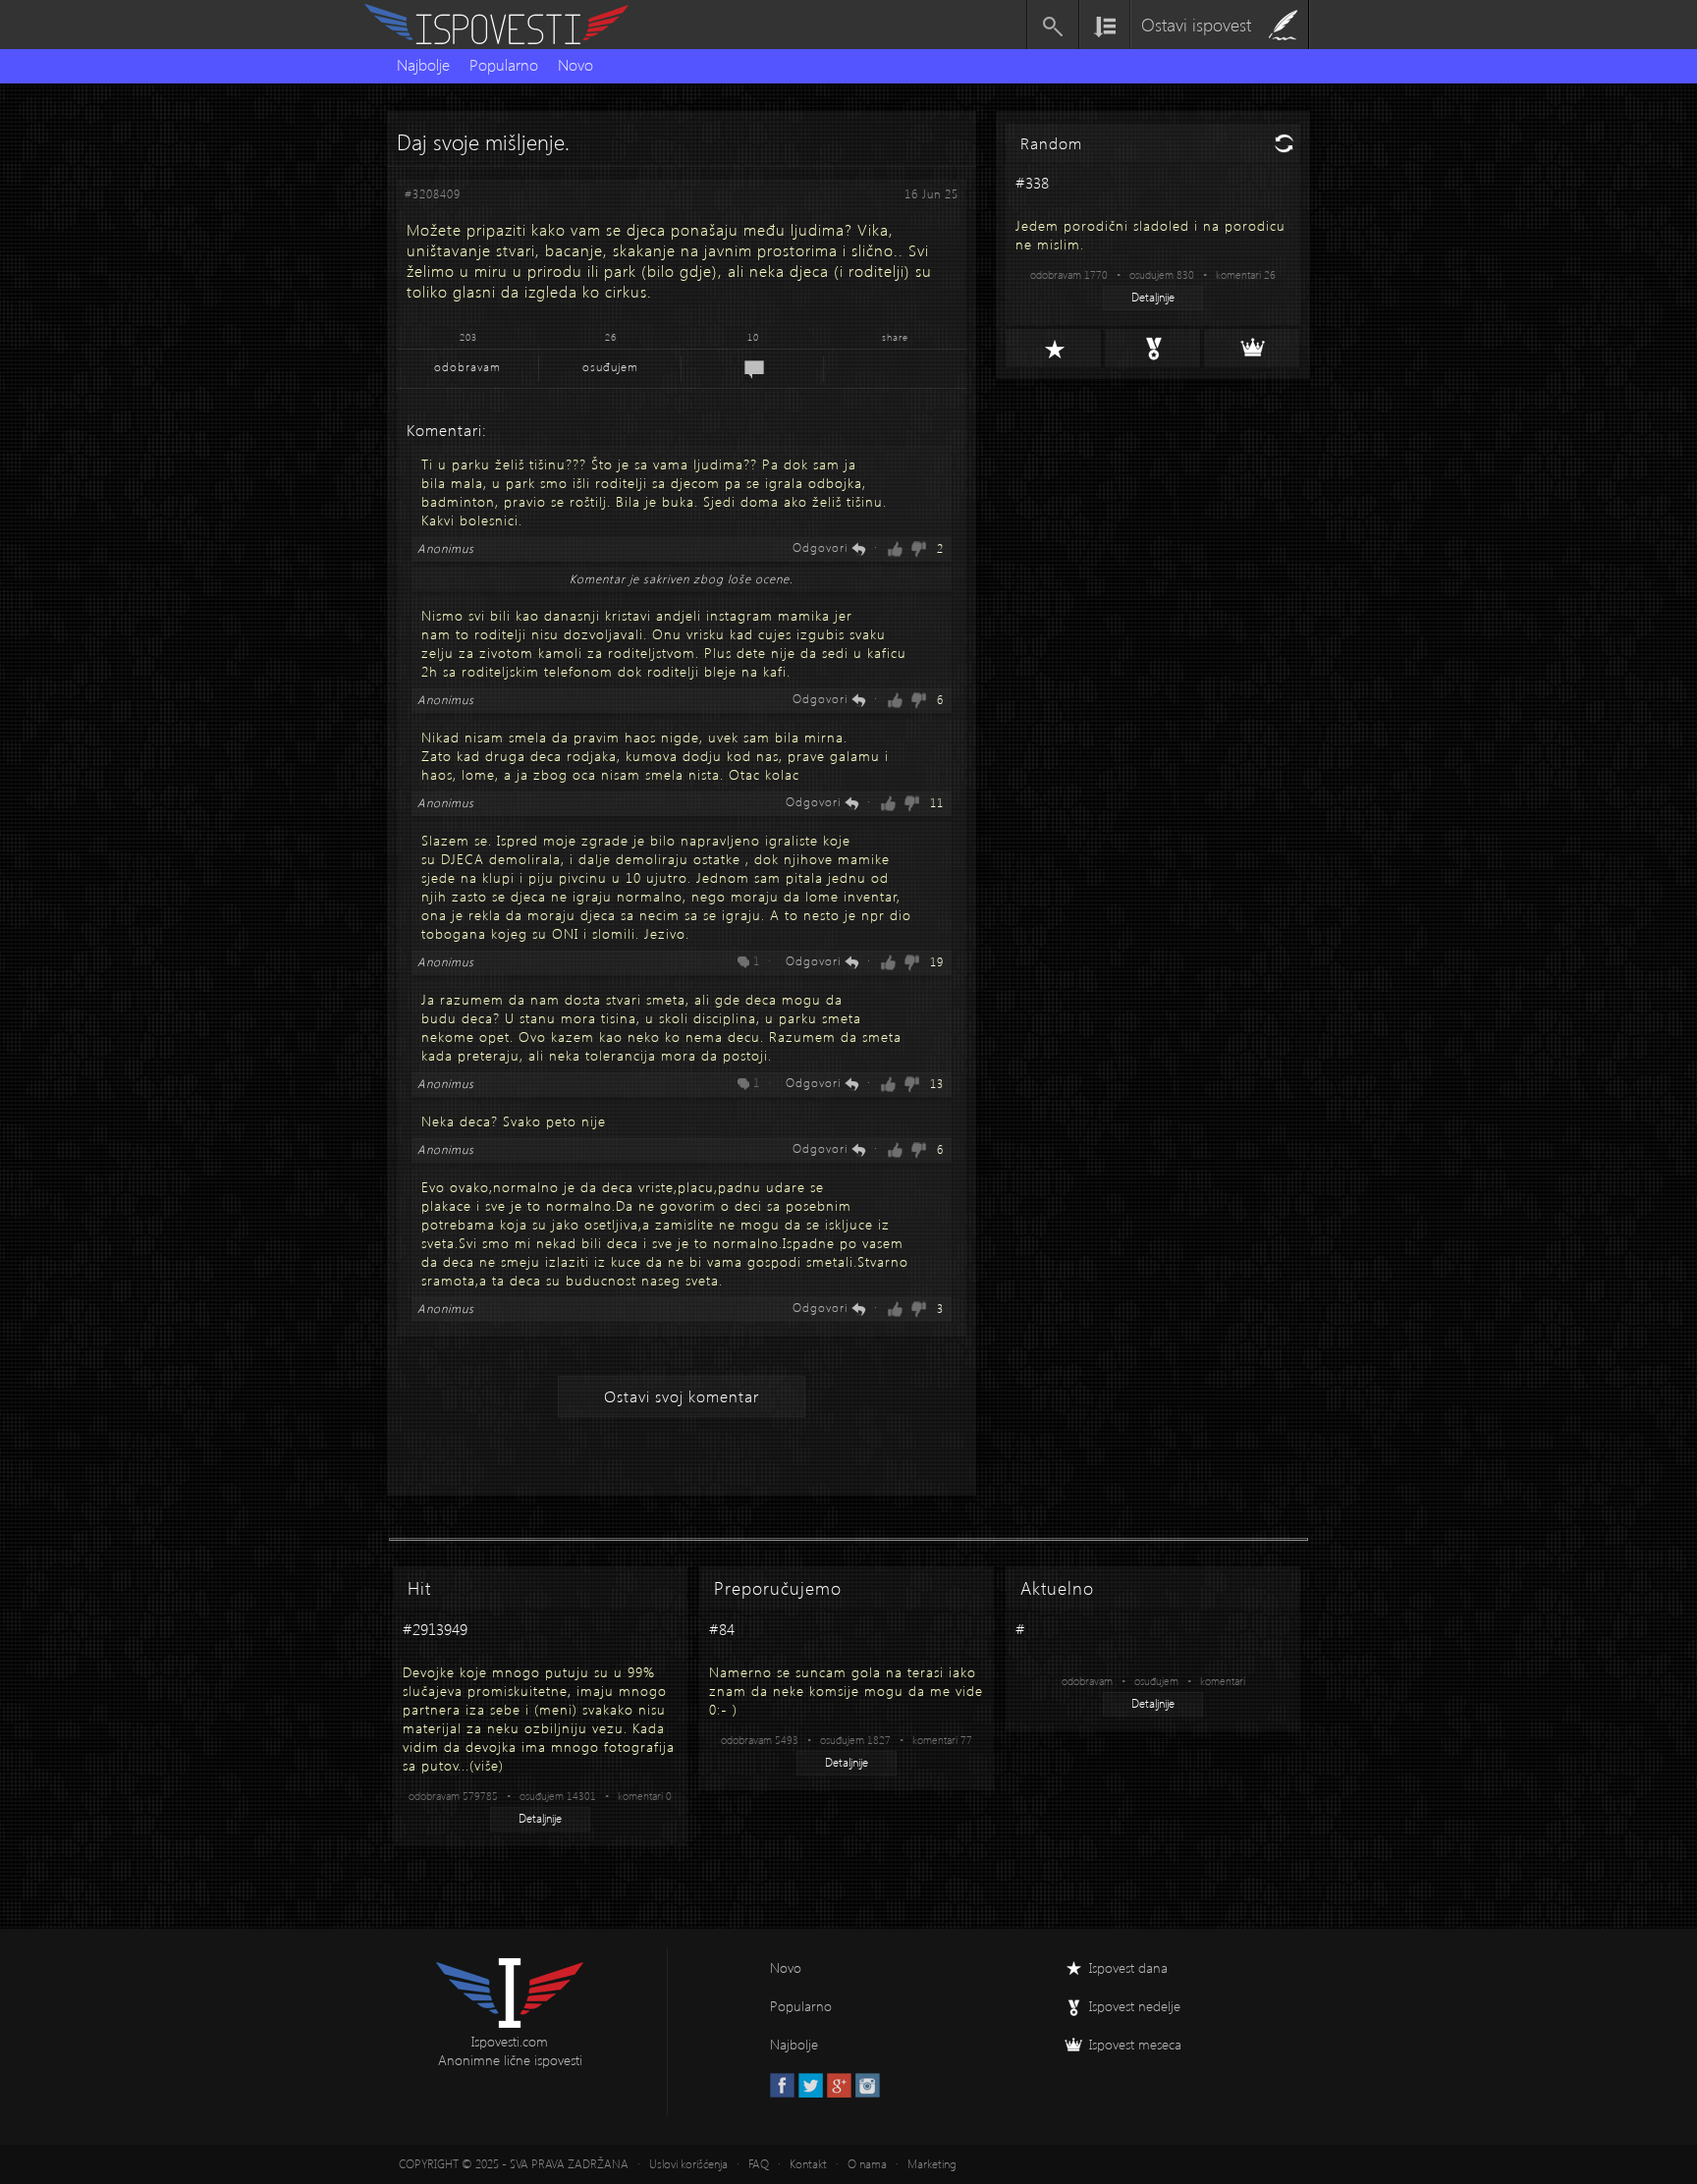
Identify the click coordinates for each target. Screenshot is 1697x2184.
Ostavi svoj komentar (682, 1396)
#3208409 (433, 194)
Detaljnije (1153, 297)
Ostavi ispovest (1196, 24)
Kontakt (808, 2164)
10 (753, 337)
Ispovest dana (1128, 1967)
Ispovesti (505, 25)
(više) (487, 1765)
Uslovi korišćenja (688, 2164)
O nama (867, 2164)
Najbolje (423, 64)
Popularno (504, 64)
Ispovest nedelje (1135, 2006)
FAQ (759, 2164)
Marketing (932, 2164)
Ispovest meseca (1135, 2044)
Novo (575, 64)
